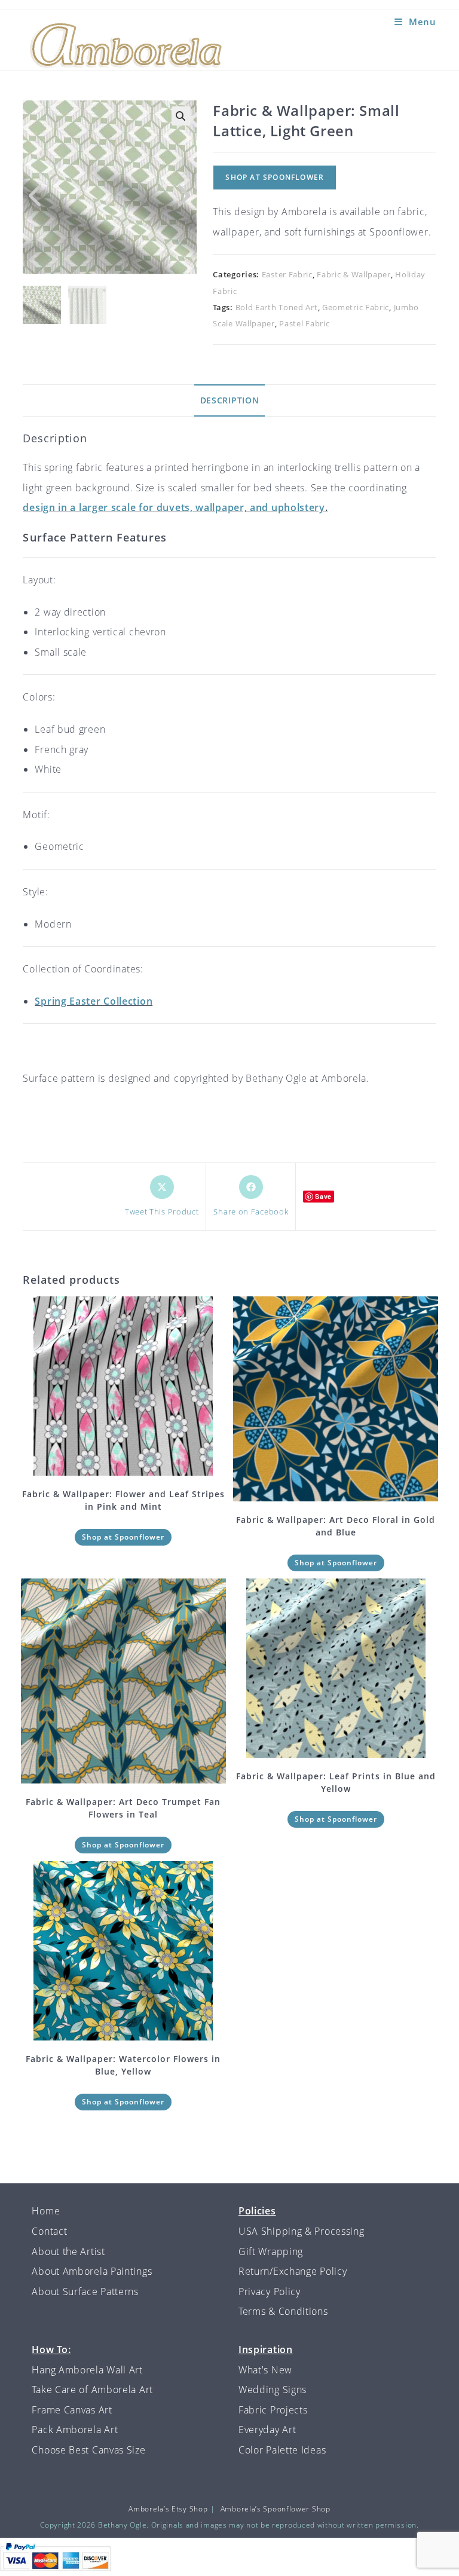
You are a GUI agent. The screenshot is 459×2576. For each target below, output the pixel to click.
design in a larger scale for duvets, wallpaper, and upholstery (174, 507)
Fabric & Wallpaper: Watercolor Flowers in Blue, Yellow (123, 2065)
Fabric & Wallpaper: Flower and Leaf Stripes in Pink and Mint (123, 1500)
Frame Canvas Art (72, 2410)
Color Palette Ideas (282, 2450)
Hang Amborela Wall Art (87, 2370)
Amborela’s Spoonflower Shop (276, 2509)
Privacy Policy (270, 2292)
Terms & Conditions (283, 2311)
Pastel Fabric (304, 323)
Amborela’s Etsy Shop (168, 2509)
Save (323, 1196)
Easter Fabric (287, 274)
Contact (49, 2231)
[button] (181, 116)
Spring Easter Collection (94, 1001)
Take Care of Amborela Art (92, 2390)
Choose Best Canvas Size (88, 2450)
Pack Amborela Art (75, 2430)
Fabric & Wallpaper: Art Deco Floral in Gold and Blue (336, 1526)
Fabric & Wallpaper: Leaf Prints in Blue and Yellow (336, 1782)
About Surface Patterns (85, 2292)
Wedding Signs (273, 2390)
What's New (265, 2370)
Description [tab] (230, 400)
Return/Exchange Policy (293, 2271)
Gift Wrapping (271, 2251)
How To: (51, 2349)
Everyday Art (267, 2430)
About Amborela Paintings (92, 2271)
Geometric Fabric (356, 307)
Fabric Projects (273, 2410)
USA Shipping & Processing (302, 2231)
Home (46, 2211)
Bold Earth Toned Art (277, 307)
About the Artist (68, 2251)
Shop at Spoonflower (275, 177)
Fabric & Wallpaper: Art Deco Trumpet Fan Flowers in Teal (123, 1808)
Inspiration (266, 2349)
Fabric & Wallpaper (354, 274)
